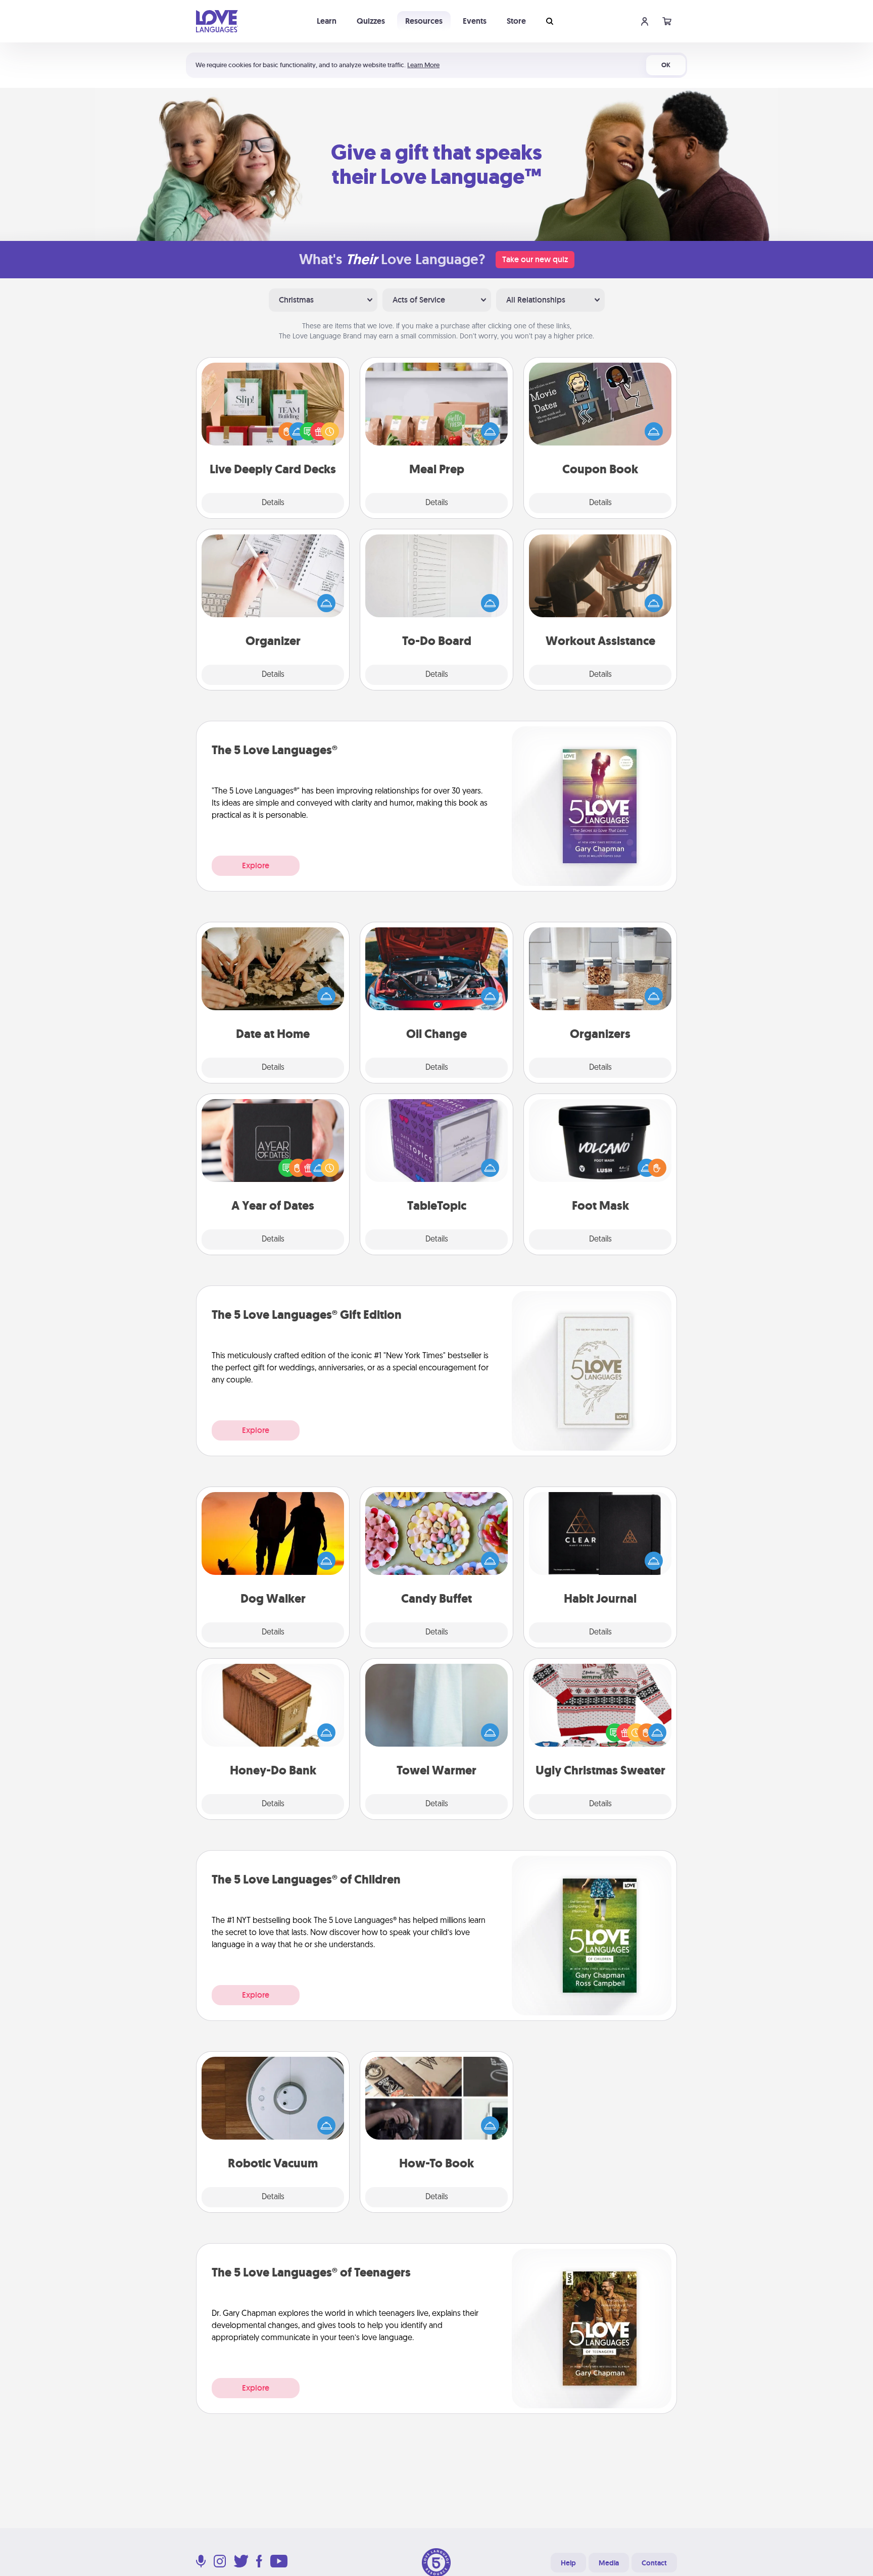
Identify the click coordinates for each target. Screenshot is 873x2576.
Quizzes (371, 21)
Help (568, 2563)
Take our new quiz (535, 259)
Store (516, 21)
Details (273, 503)
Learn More (423, 65)
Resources (424, 21)
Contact (654, 2563)
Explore (256, 865)
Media (609, 2563)
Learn (327, 21)
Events (475, 21)
